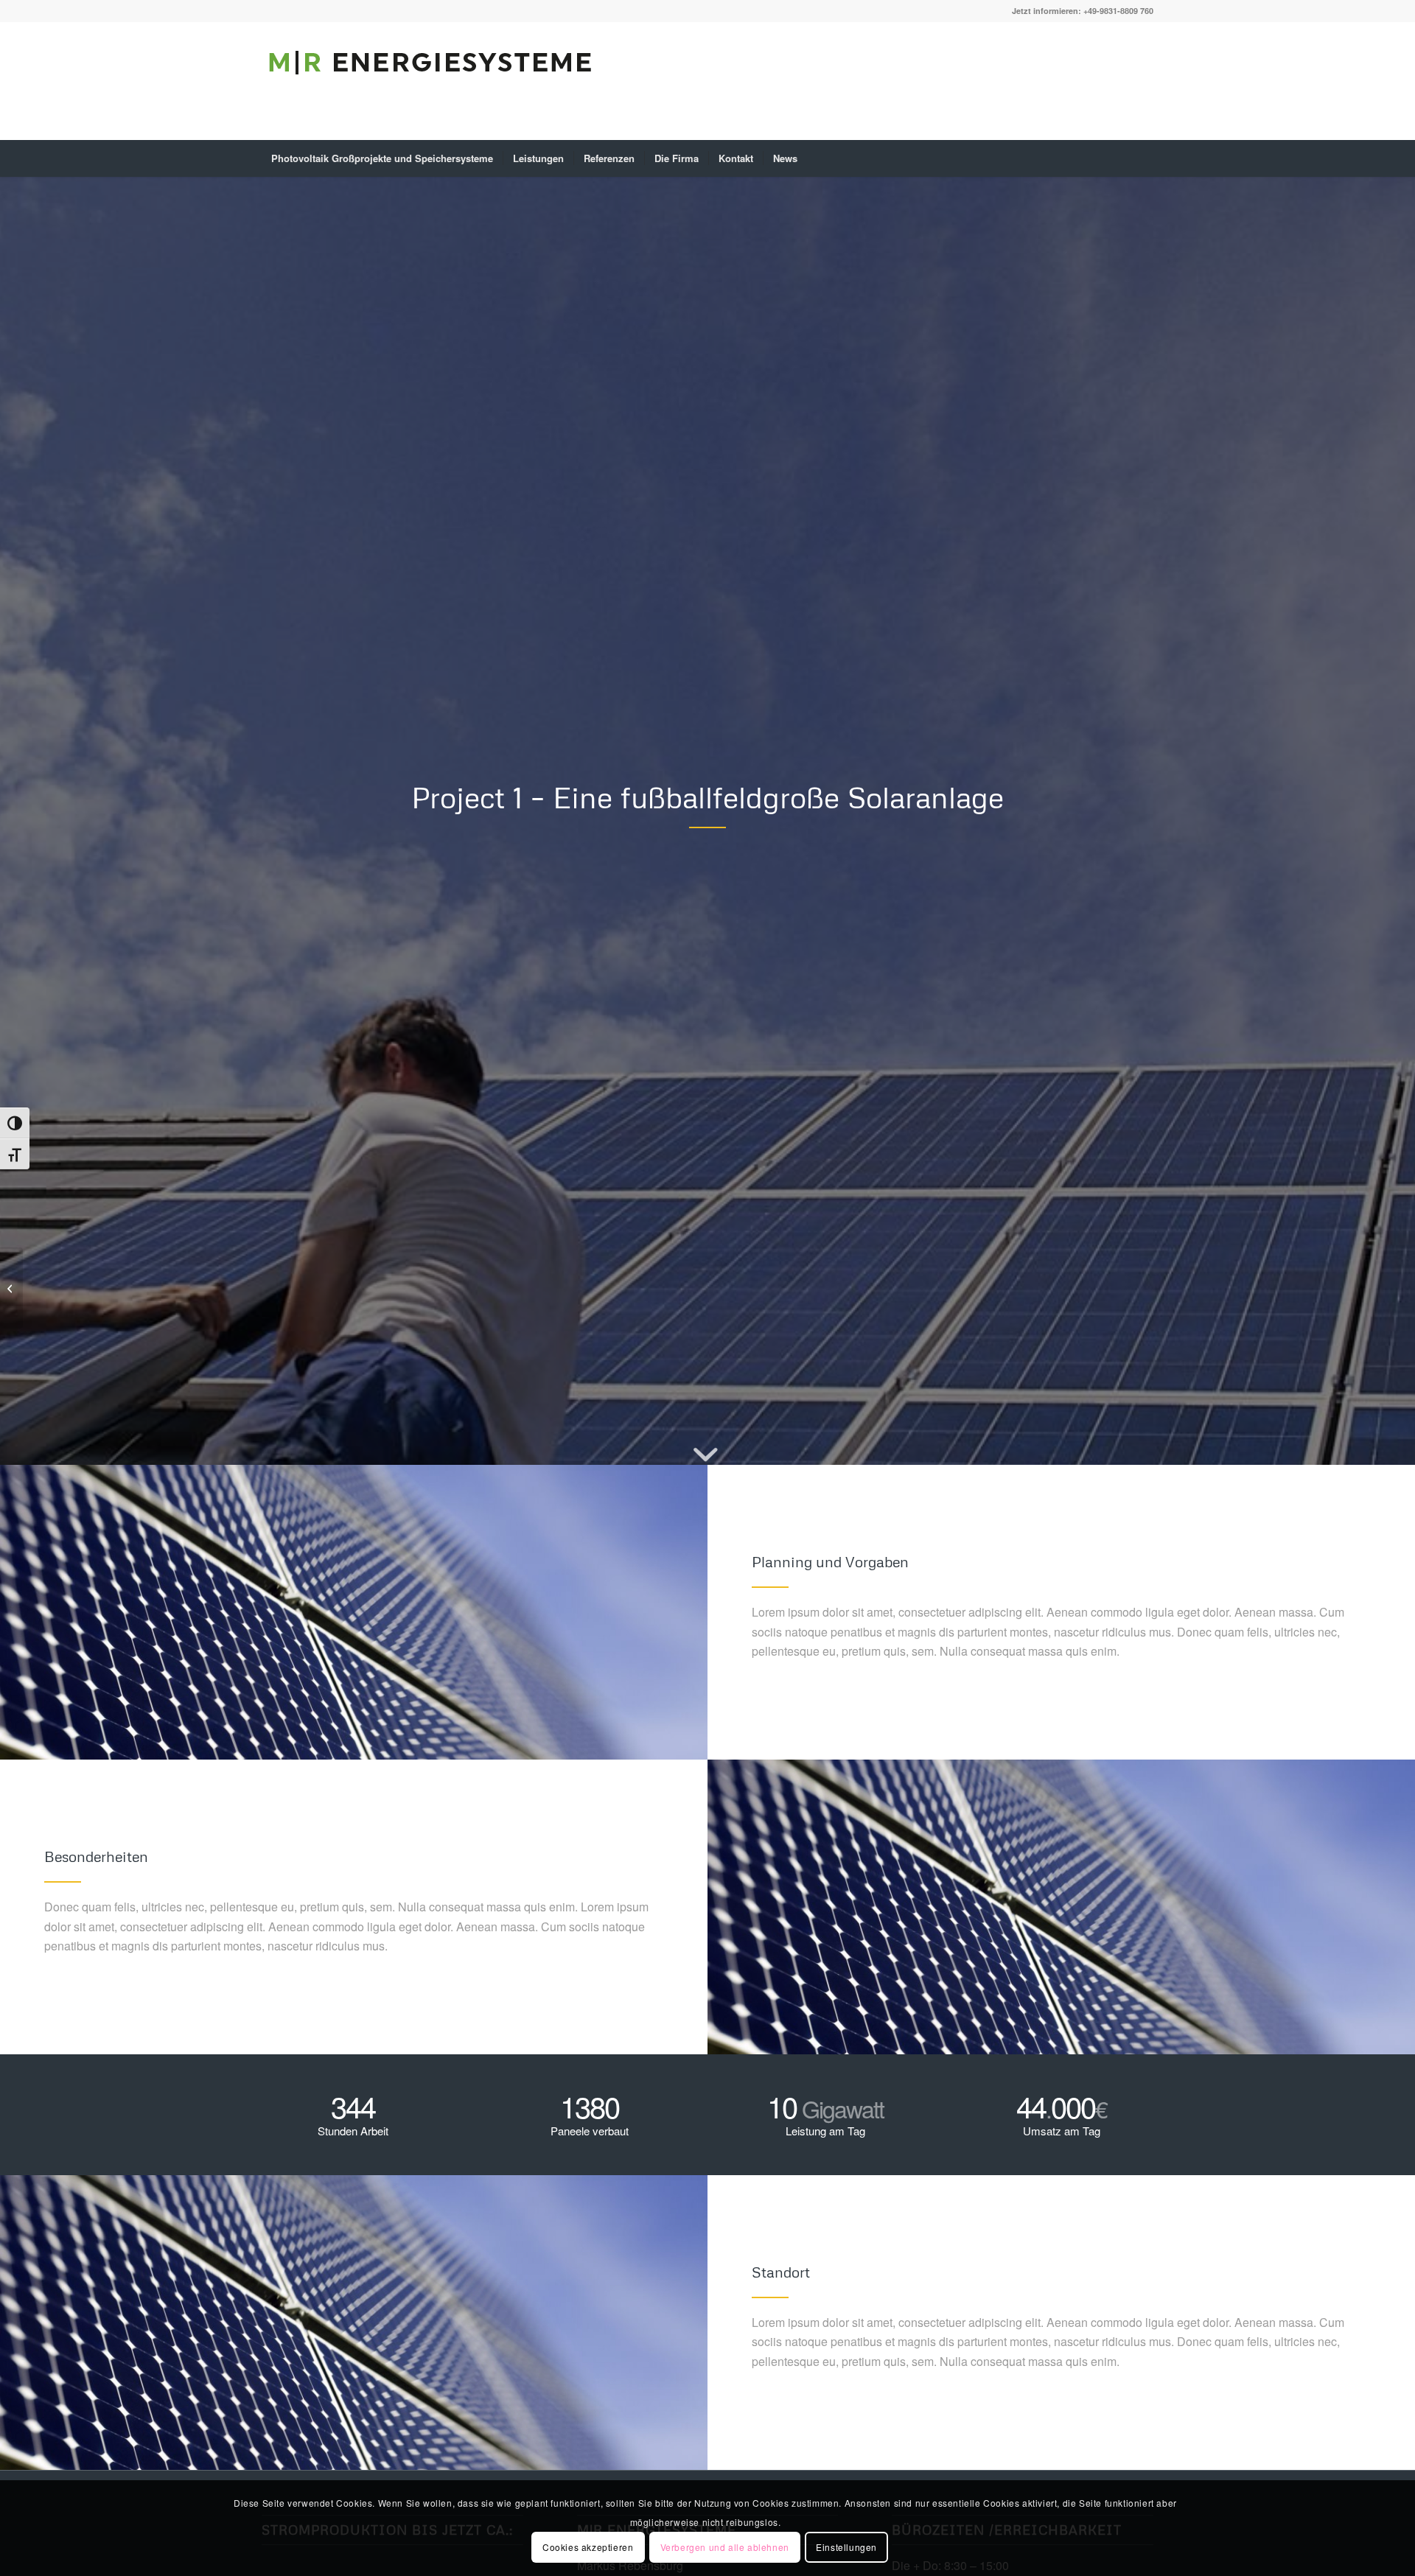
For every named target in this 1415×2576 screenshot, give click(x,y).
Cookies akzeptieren (588, 2547)
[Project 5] (11, 1288)
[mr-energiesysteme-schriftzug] (431, 92)
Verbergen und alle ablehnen (725, 2547)
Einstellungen (846, 2547)
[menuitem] (382, 158)
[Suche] (1144, 158)
